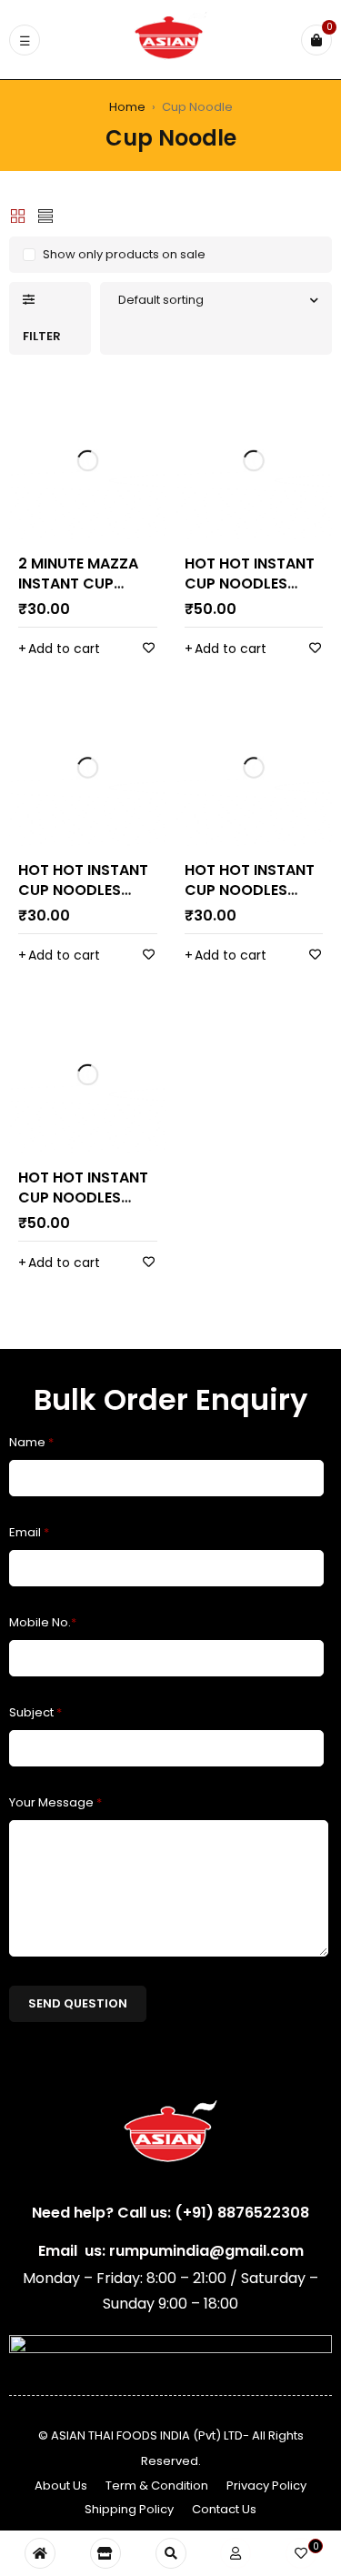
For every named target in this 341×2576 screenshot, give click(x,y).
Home (127, 107)
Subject (35, 1712)
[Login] (236, 2553)
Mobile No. (43, 1622)
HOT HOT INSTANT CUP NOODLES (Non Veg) (250, 584)
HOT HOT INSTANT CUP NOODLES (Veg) (250, 890)
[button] (59, 649)
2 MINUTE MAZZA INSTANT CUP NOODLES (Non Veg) (78, 594)
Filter (42, 336)
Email (29, 1532)
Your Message (55, 1802)
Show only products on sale (124, 254)
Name (31, 1442)
